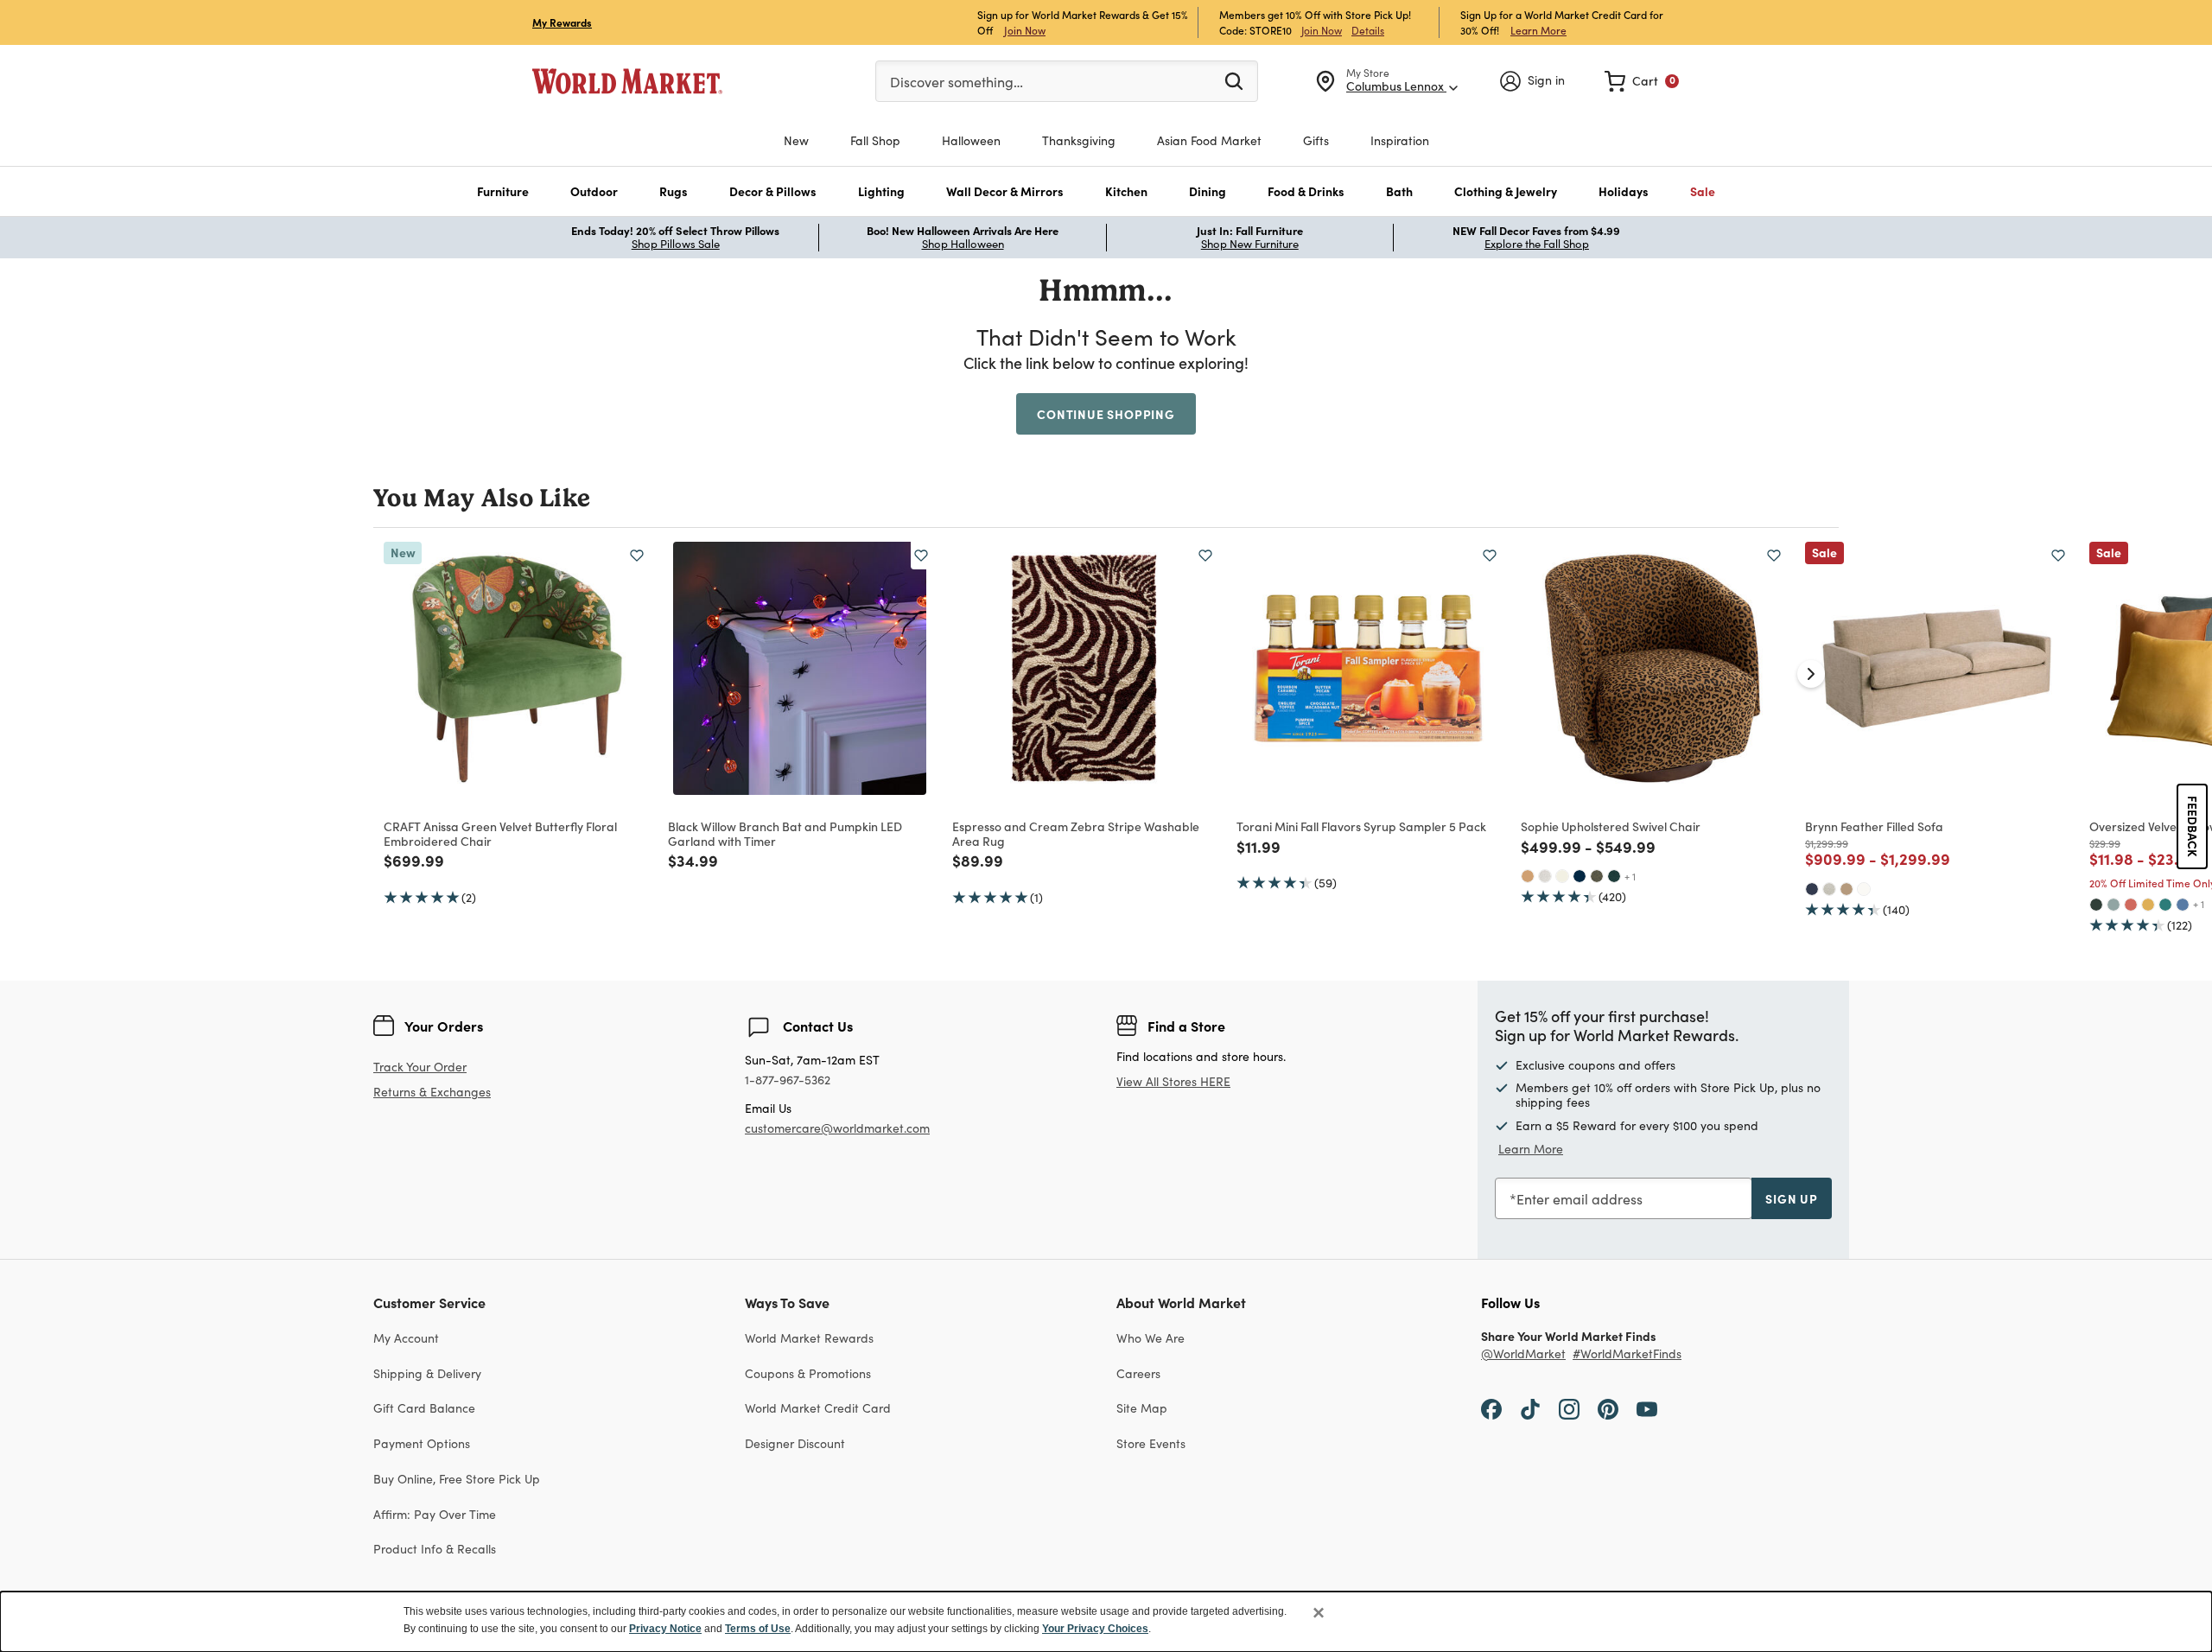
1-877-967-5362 (788, 1080)
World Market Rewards (809, 1338)
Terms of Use (758, 1629)
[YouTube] (1647, 1407)
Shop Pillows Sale (676, 244)
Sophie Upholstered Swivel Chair (1611, 826)
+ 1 (1630, 876)
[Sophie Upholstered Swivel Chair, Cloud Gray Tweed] (1545, 876)
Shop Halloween (963, 244)
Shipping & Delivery (427, 1373)
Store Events (1151, 1443)
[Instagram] (1569, 1407)
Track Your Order (420, 1067)
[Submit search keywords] (1234, 80)
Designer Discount (795, 1443)
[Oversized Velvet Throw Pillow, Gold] (2148, 905)
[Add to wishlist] (637, 556)
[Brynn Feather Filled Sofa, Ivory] (1864, 889)
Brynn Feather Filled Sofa (1874, 826)
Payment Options (422, 1443)
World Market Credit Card (818, 1408)
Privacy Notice (665, 1629)
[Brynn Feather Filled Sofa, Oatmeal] (1829, 889)
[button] (503, 191)
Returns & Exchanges (432, 1093)
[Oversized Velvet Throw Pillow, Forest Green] (2096, 905)
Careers (1138, 1373)
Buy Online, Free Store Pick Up (457, 1479)
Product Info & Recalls (435, 1549)
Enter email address (1580, 1199)
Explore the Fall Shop (1537, 244)
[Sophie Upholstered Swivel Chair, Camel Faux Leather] (1528, 876)
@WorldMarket (1523, 1354)
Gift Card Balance (424, 1408)
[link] (1642, 81)
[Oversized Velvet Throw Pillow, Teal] (2165, 905)
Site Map (1142, 1408)
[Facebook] (1491, 1407)
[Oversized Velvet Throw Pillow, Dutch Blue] (2183, 905)
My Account (406, 1338)
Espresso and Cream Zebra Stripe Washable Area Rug (1076, 833)
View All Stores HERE (1173, 1081)
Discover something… (957, 82)
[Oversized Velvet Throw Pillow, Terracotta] (2131, 905)
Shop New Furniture (1250, 244)
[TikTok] (1530, 1407)
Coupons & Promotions (808, 1373)
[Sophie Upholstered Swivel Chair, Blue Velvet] (1580, 876)
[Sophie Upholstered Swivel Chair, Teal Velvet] (1614, 876)
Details (1368, 30)
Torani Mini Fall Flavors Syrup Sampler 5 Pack (1361, 826)
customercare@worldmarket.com (837, 1128)
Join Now (1025, 30)
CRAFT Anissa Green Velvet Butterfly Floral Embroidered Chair (500, 833)
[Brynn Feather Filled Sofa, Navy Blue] (1812, 889)
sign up (1792, 1198)
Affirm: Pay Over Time (435, 1514)
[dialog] (1106, 1622)
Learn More (1538, 30)
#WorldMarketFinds (1627, 1354)
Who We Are (1150, 1338)
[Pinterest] (1608, 1407)
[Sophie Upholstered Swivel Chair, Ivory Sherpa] (1562, 876)
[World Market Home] (627, 81)
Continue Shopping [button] (1106, 414)
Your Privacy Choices (1095, 1629)
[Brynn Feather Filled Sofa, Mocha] (1847, 889)
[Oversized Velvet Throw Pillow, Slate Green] (2113, 905)
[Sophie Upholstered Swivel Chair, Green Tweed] (1597, 876)
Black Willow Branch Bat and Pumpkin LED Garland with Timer (785, 833)
